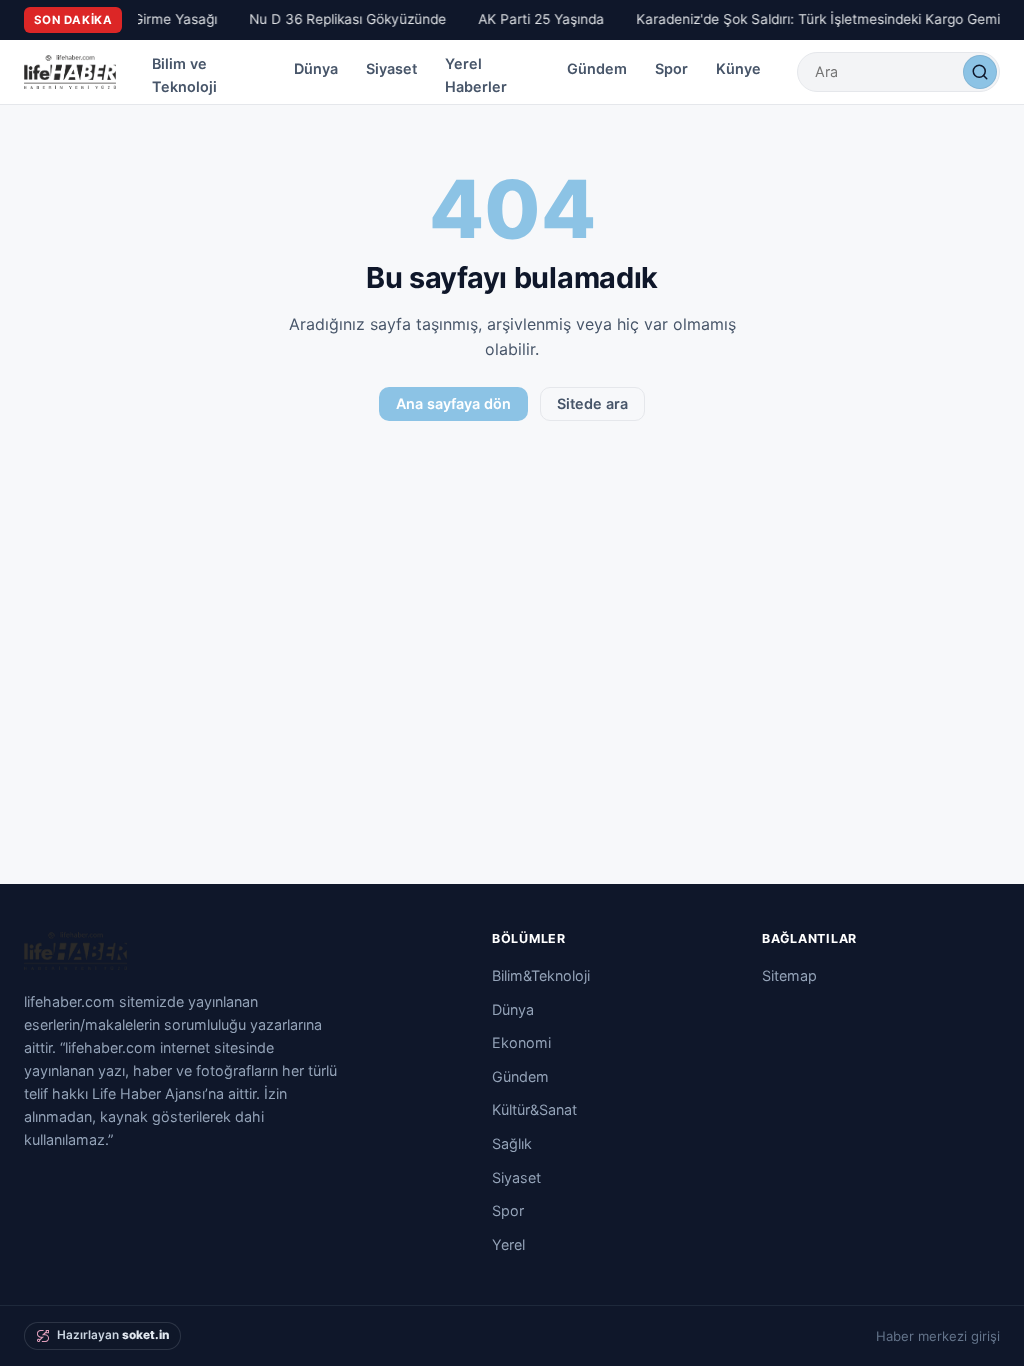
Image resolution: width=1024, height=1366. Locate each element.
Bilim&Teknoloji (541, 975)
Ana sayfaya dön (453, 403)
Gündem (597, 68)
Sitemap (789, 975)
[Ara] (980, 72)
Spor (671, 68)
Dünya (316, 68)
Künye (738, 68)
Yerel (508, 1244)
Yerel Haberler (476, 75)
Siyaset (391, 68)
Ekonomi (521, 1042)
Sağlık (512, 1143)
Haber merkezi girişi (938, 1336)
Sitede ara (592, 403)
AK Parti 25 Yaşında (537, 19)
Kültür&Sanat (534, 1109)
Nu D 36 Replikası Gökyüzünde (343, 19)
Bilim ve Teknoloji (184, 75)
